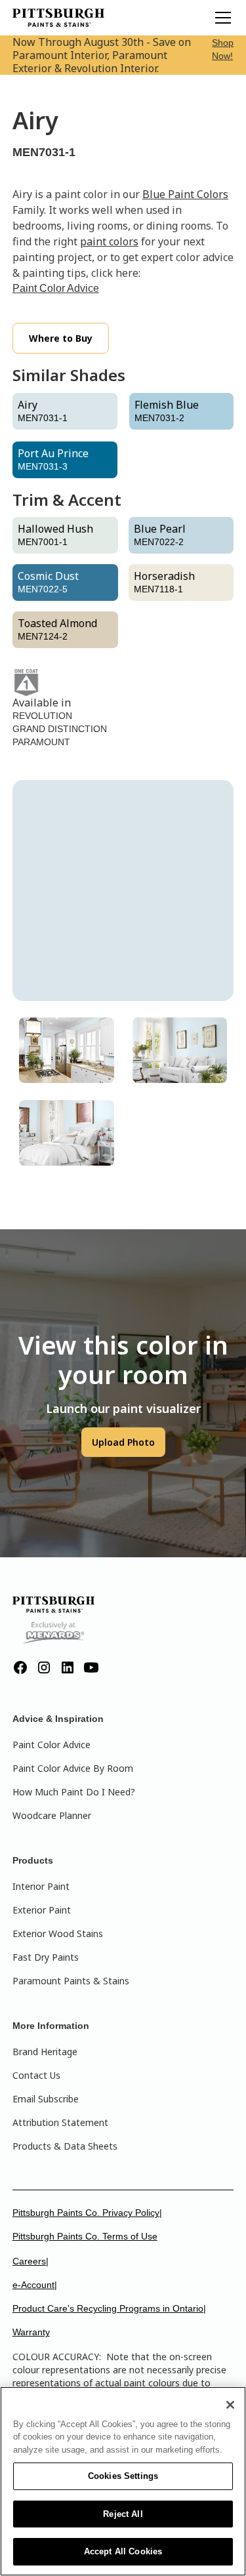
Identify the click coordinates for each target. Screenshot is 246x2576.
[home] (58, 18)
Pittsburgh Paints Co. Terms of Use (85, 2236)
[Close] (230, 2405)
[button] (220, 18)
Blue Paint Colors (185, 194)
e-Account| (35, 2285)
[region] (123, 2481)
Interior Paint (41, 1886)
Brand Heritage (45, 2052)
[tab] (67, 1050)
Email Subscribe (46, 2099)
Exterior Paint (42, 1910)
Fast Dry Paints (46, 1957)
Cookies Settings (123, 2476)
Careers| (31, 2261)
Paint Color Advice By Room (73, 1768)
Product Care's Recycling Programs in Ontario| (109, 2308)
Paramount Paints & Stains (71, 1981)
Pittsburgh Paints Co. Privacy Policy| (87, 2213)
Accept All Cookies (123, 2551)
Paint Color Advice (56, 288)
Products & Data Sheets (65, 2146)
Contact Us (36, 2075)
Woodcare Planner (52, 1815)
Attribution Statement (60, 2122)
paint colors (109, 241)
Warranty (31, 2332)
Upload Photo (123, 1442)
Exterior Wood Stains (58, 1933)
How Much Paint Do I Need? (74, 1792)
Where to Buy (61, 338)
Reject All (123, 2514)
